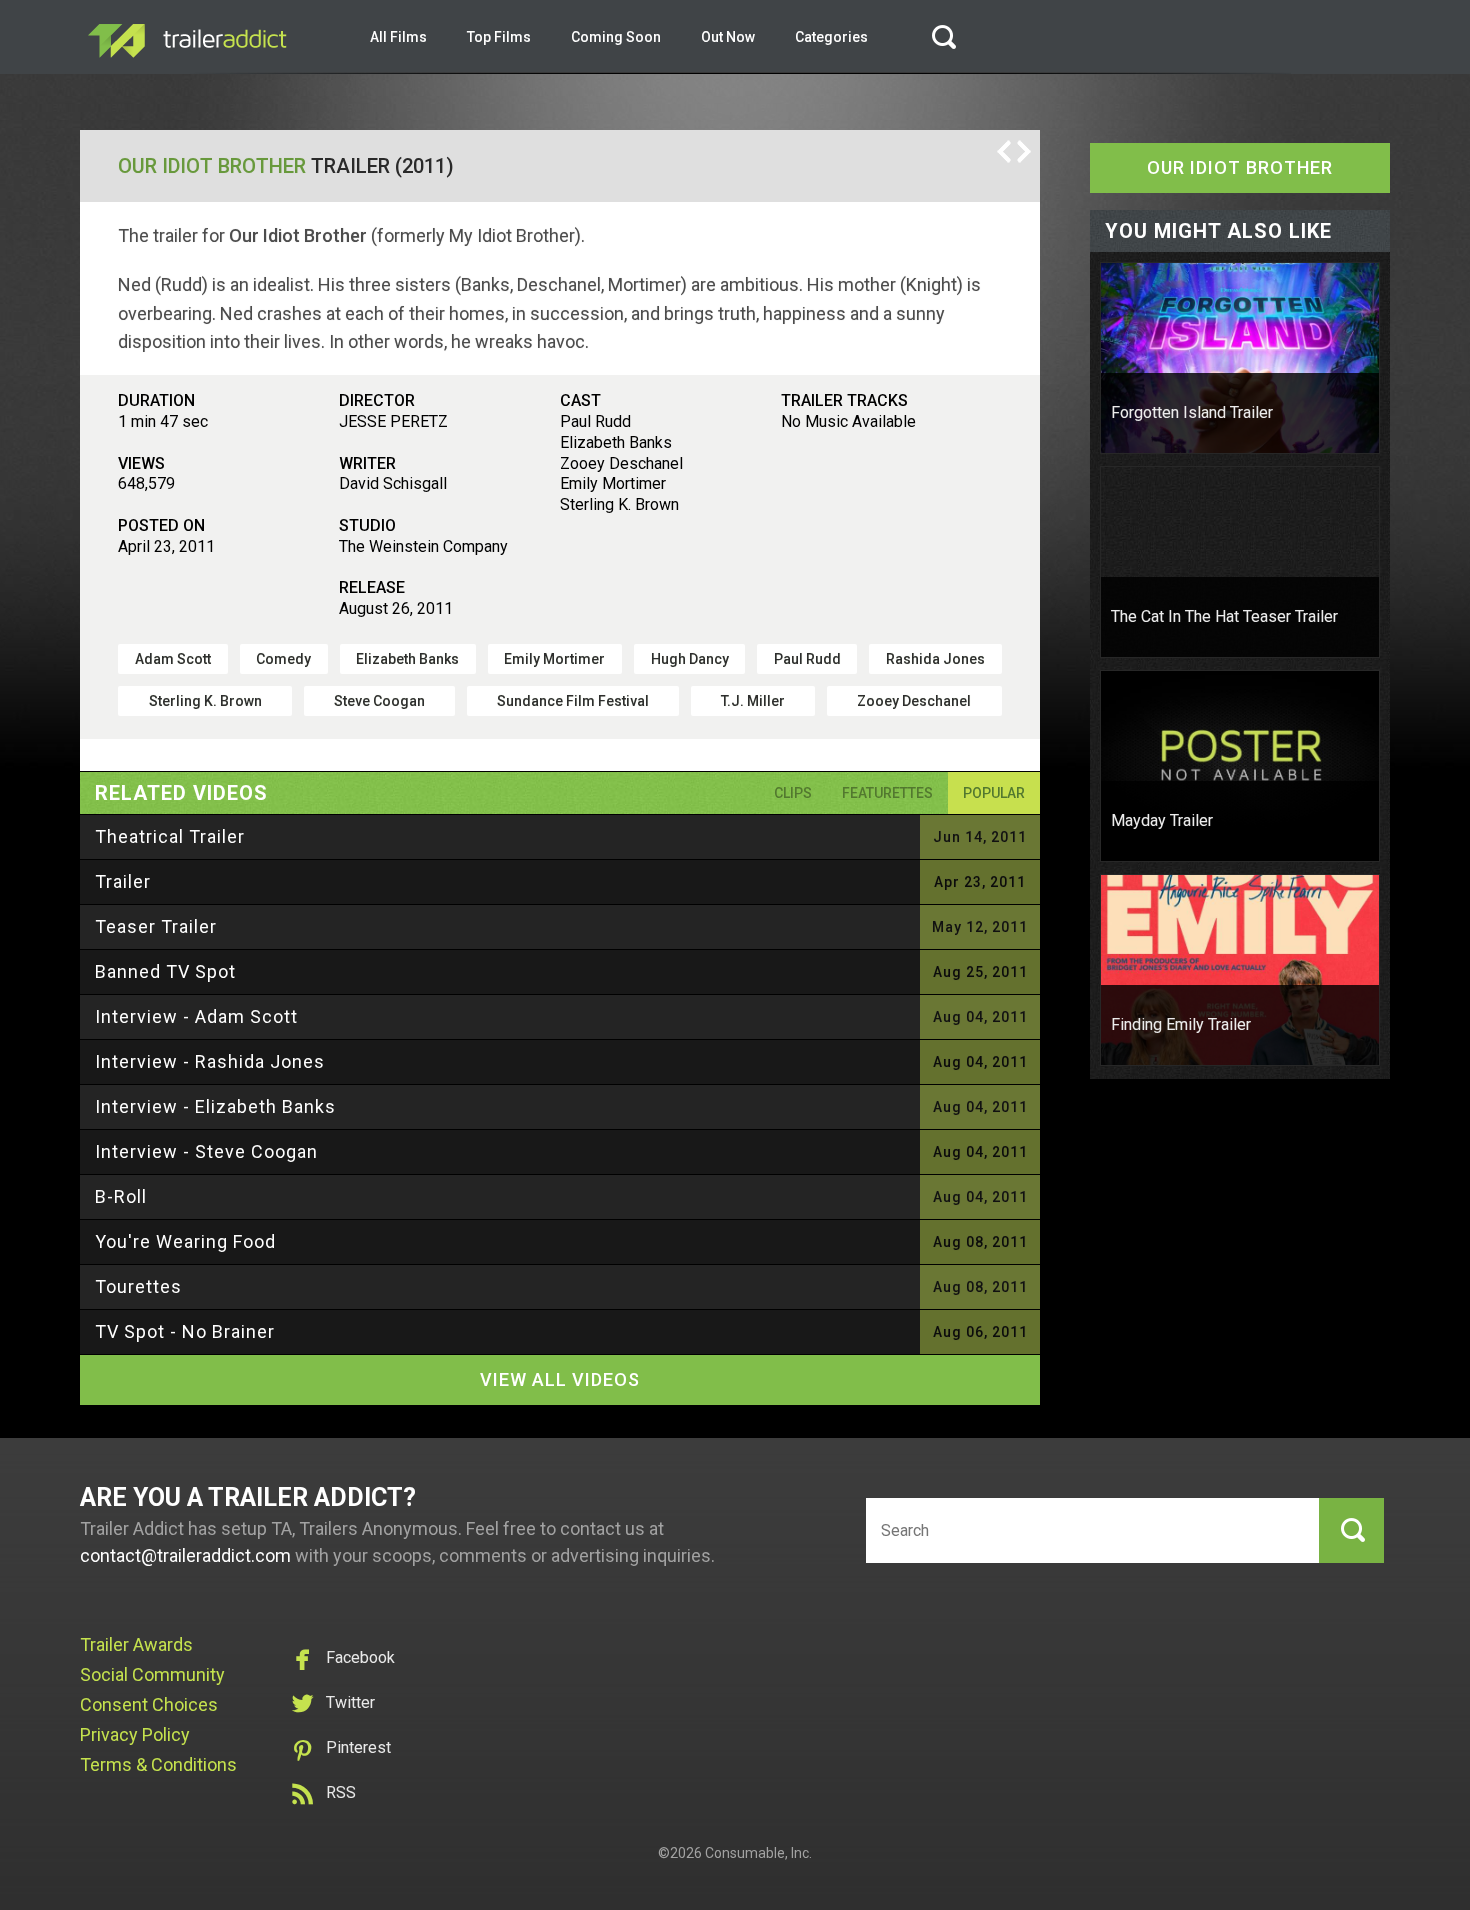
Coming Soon (616, 37)
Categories (831, 37)
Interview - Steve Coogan (206, 1151)
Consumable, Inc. (758, 1853)
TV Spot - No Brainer (185, 1331)
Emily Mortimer (554, 659)
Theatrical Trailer (170, 836)
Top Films (499, 37)
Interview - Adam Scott (196, 1016)
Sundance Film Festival (573, 701)
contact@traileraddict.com (185, 1555)
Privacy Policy (135, 1734)
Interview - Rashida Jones (210, 1061)
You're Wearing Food (185, 1241)
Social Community (152, 1674)
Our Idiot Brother (212, 166)
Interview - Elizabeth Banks (215, 1106)
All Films (398, 37)
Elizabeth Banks (407, 659)
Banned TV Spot (165, 971)
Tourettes (138, 1286)
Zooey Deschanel (914, 701)
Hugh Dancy (690, 659)
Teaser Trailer (156, 926)
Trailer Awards (136, 1644)
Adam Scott (173, 659)
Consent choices (149, 1704)
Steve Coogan (379, 701)
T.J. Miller (753, 701)
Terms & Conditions (158, 1764)
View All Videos (560, 1379)
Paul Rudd (807, 659)
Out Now (728, 37)
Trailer (123, 881)
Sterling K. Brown (205, 701)
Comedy (283, 659)
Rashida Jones (935, 659)
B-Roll (121, 1196)
